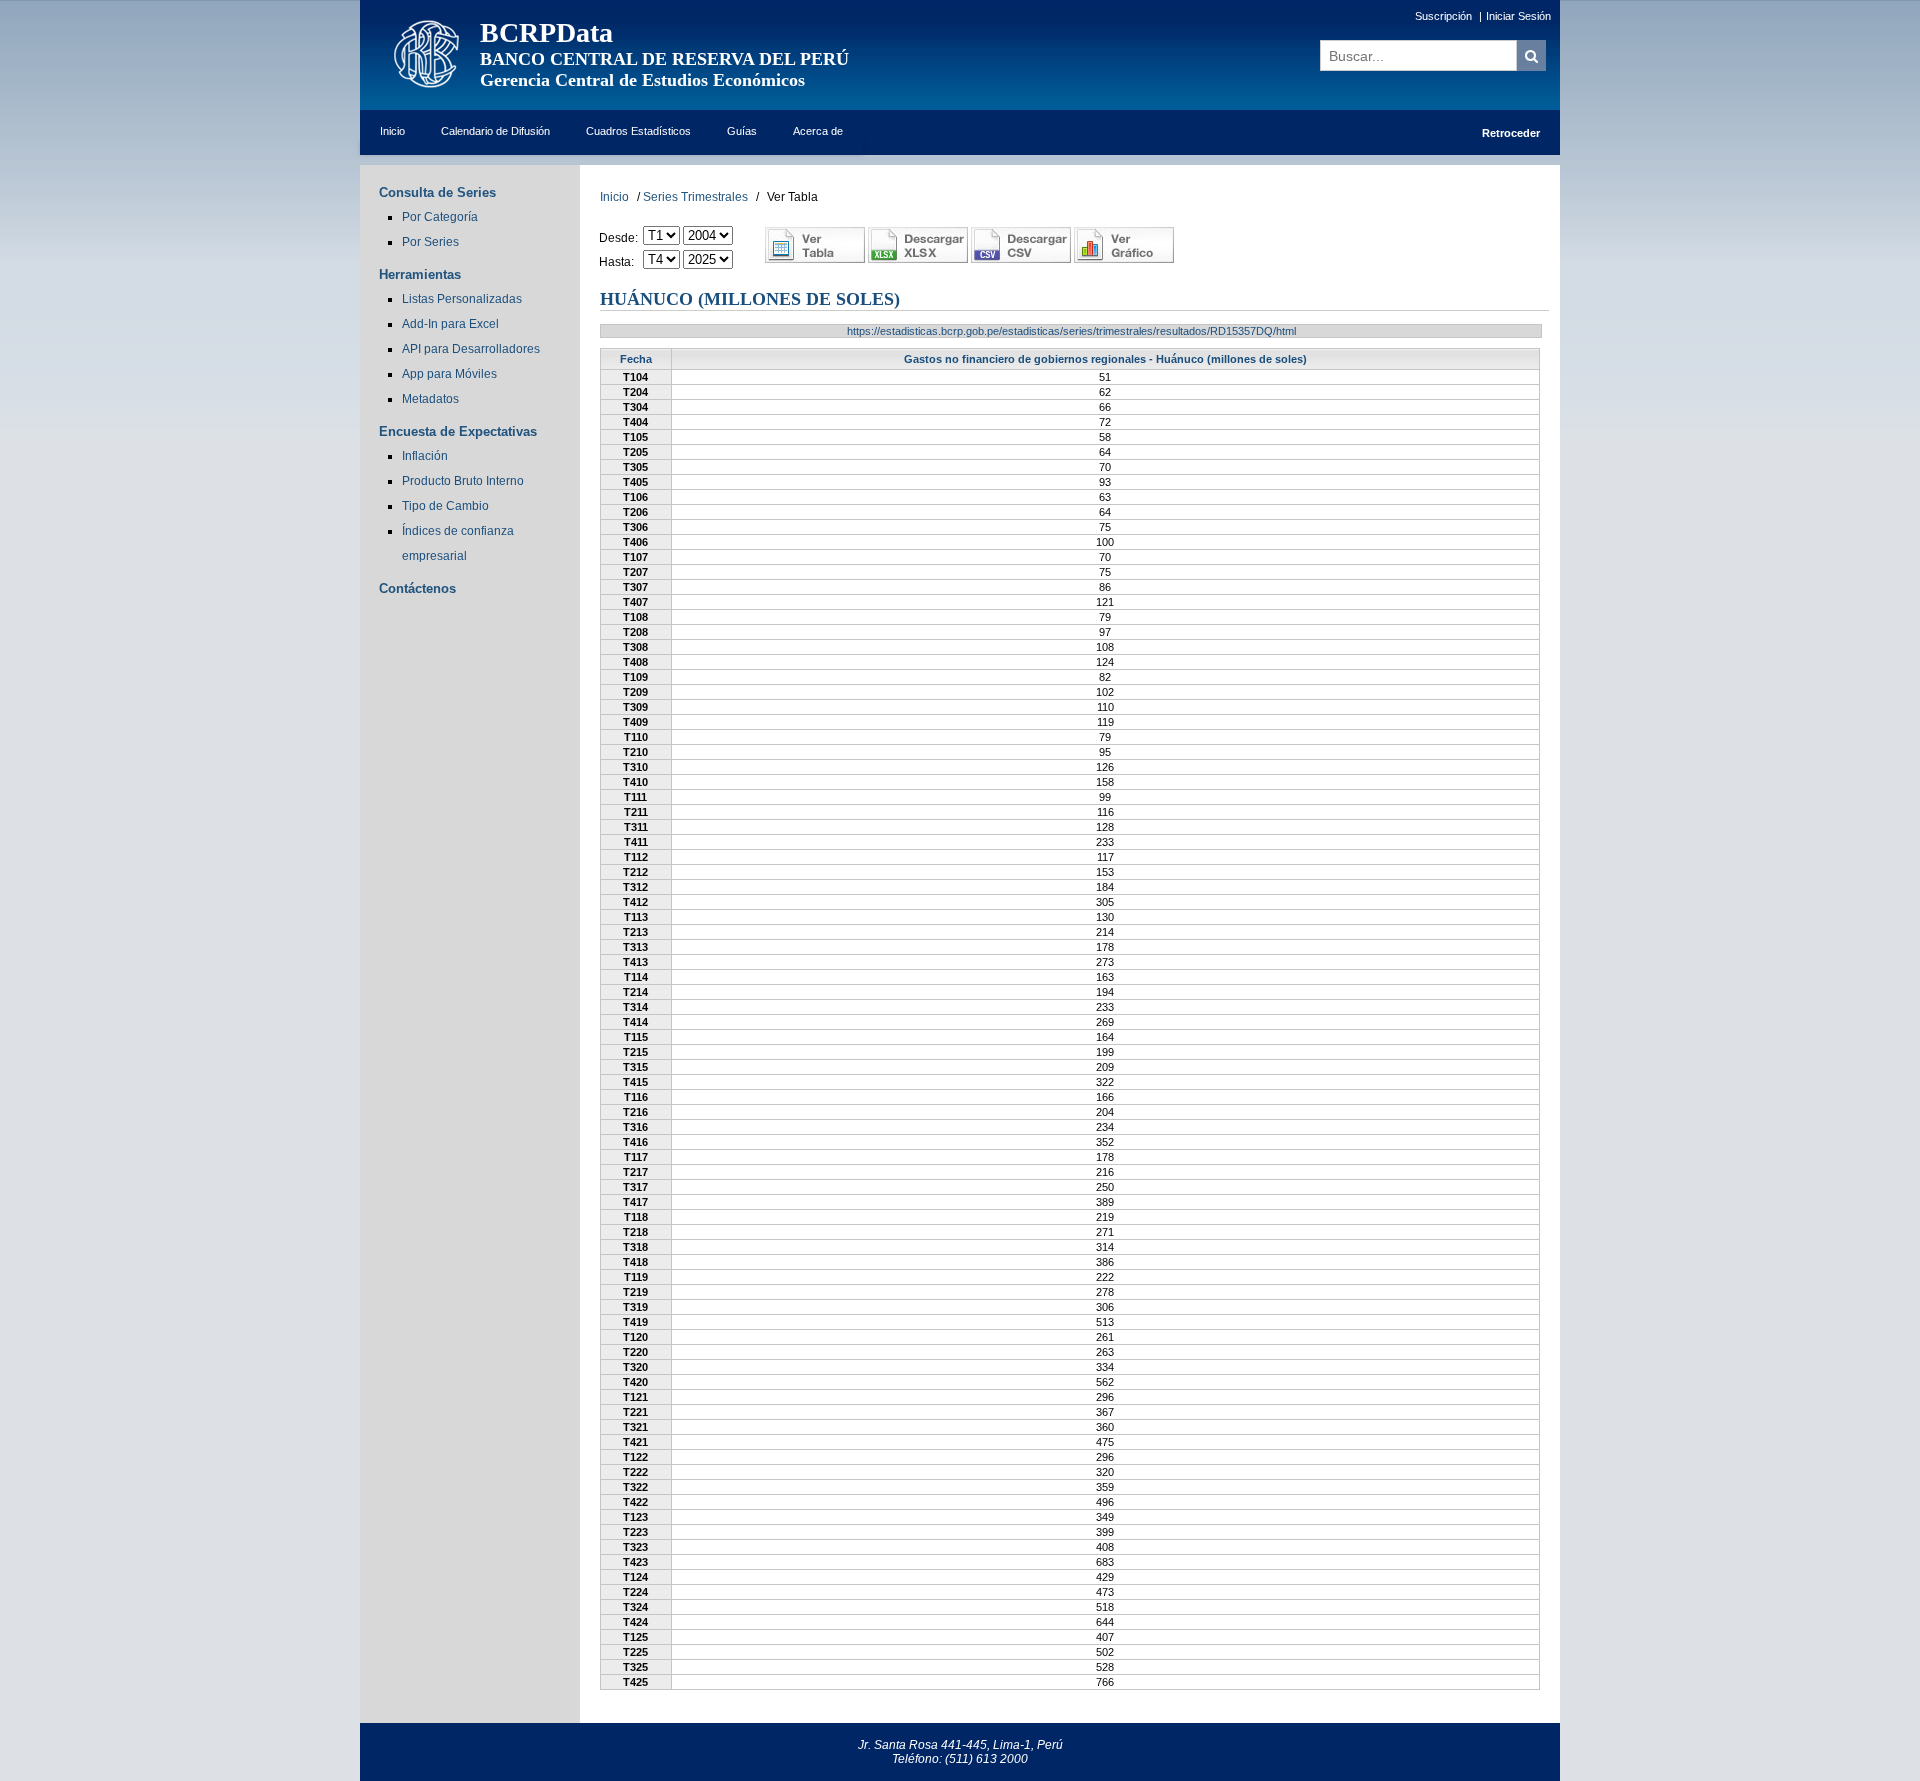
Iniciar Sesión (1518, 16)
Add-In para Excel (450, 324)
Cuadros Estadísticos (638, 131)
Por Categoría (440, 217)
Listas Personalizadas (462, 299)
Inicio (392, 131)
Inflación (425, 456)
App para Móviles (449, 374)
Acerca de (818, 131)
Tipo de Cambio (445, 506)
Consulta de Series (437, 192)
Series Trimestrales (695, 197)
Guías (742, 131)
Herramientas (420, 274)
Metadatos (430, 399)
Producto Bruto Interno (463, 481)
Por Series (430, 242)
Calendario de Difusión (495, 131)
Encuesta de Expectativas (458, 431)
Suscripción (1443, 16)
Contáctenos (417, 588)
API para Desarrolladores (471, 349)
